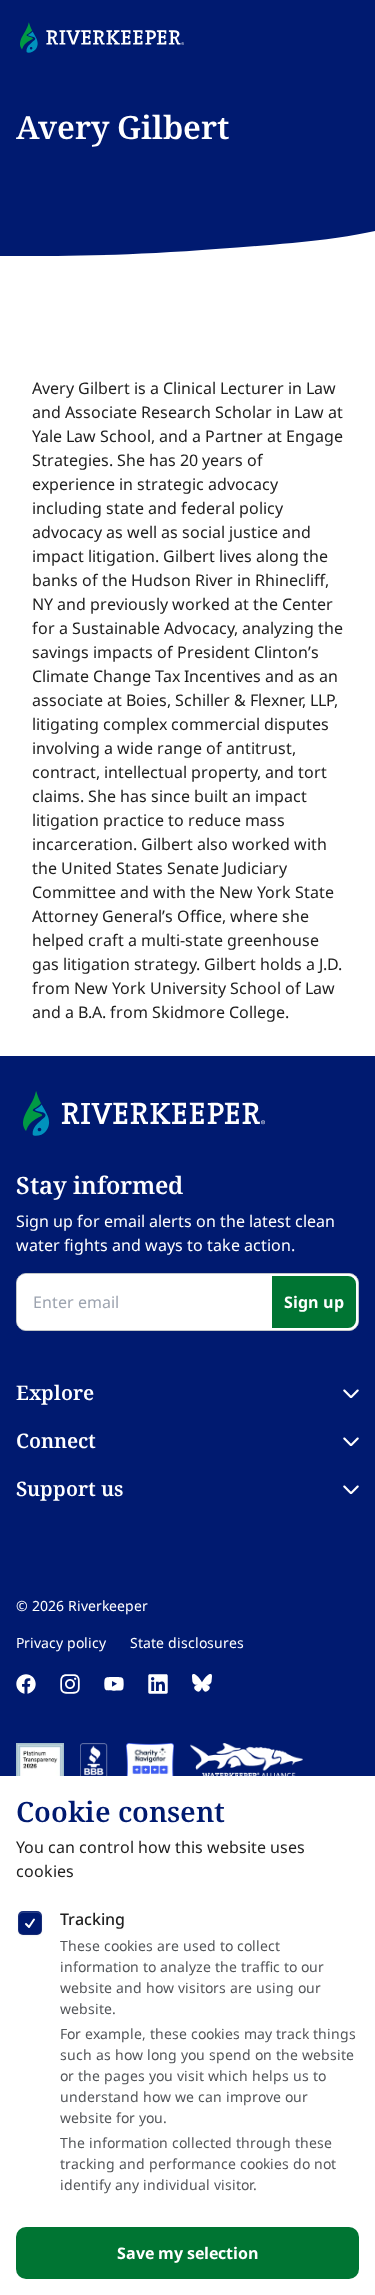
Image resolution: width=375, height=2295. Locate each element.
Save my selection (188, 2253)
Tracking (92, 1919)
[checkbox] (30, 1919)
